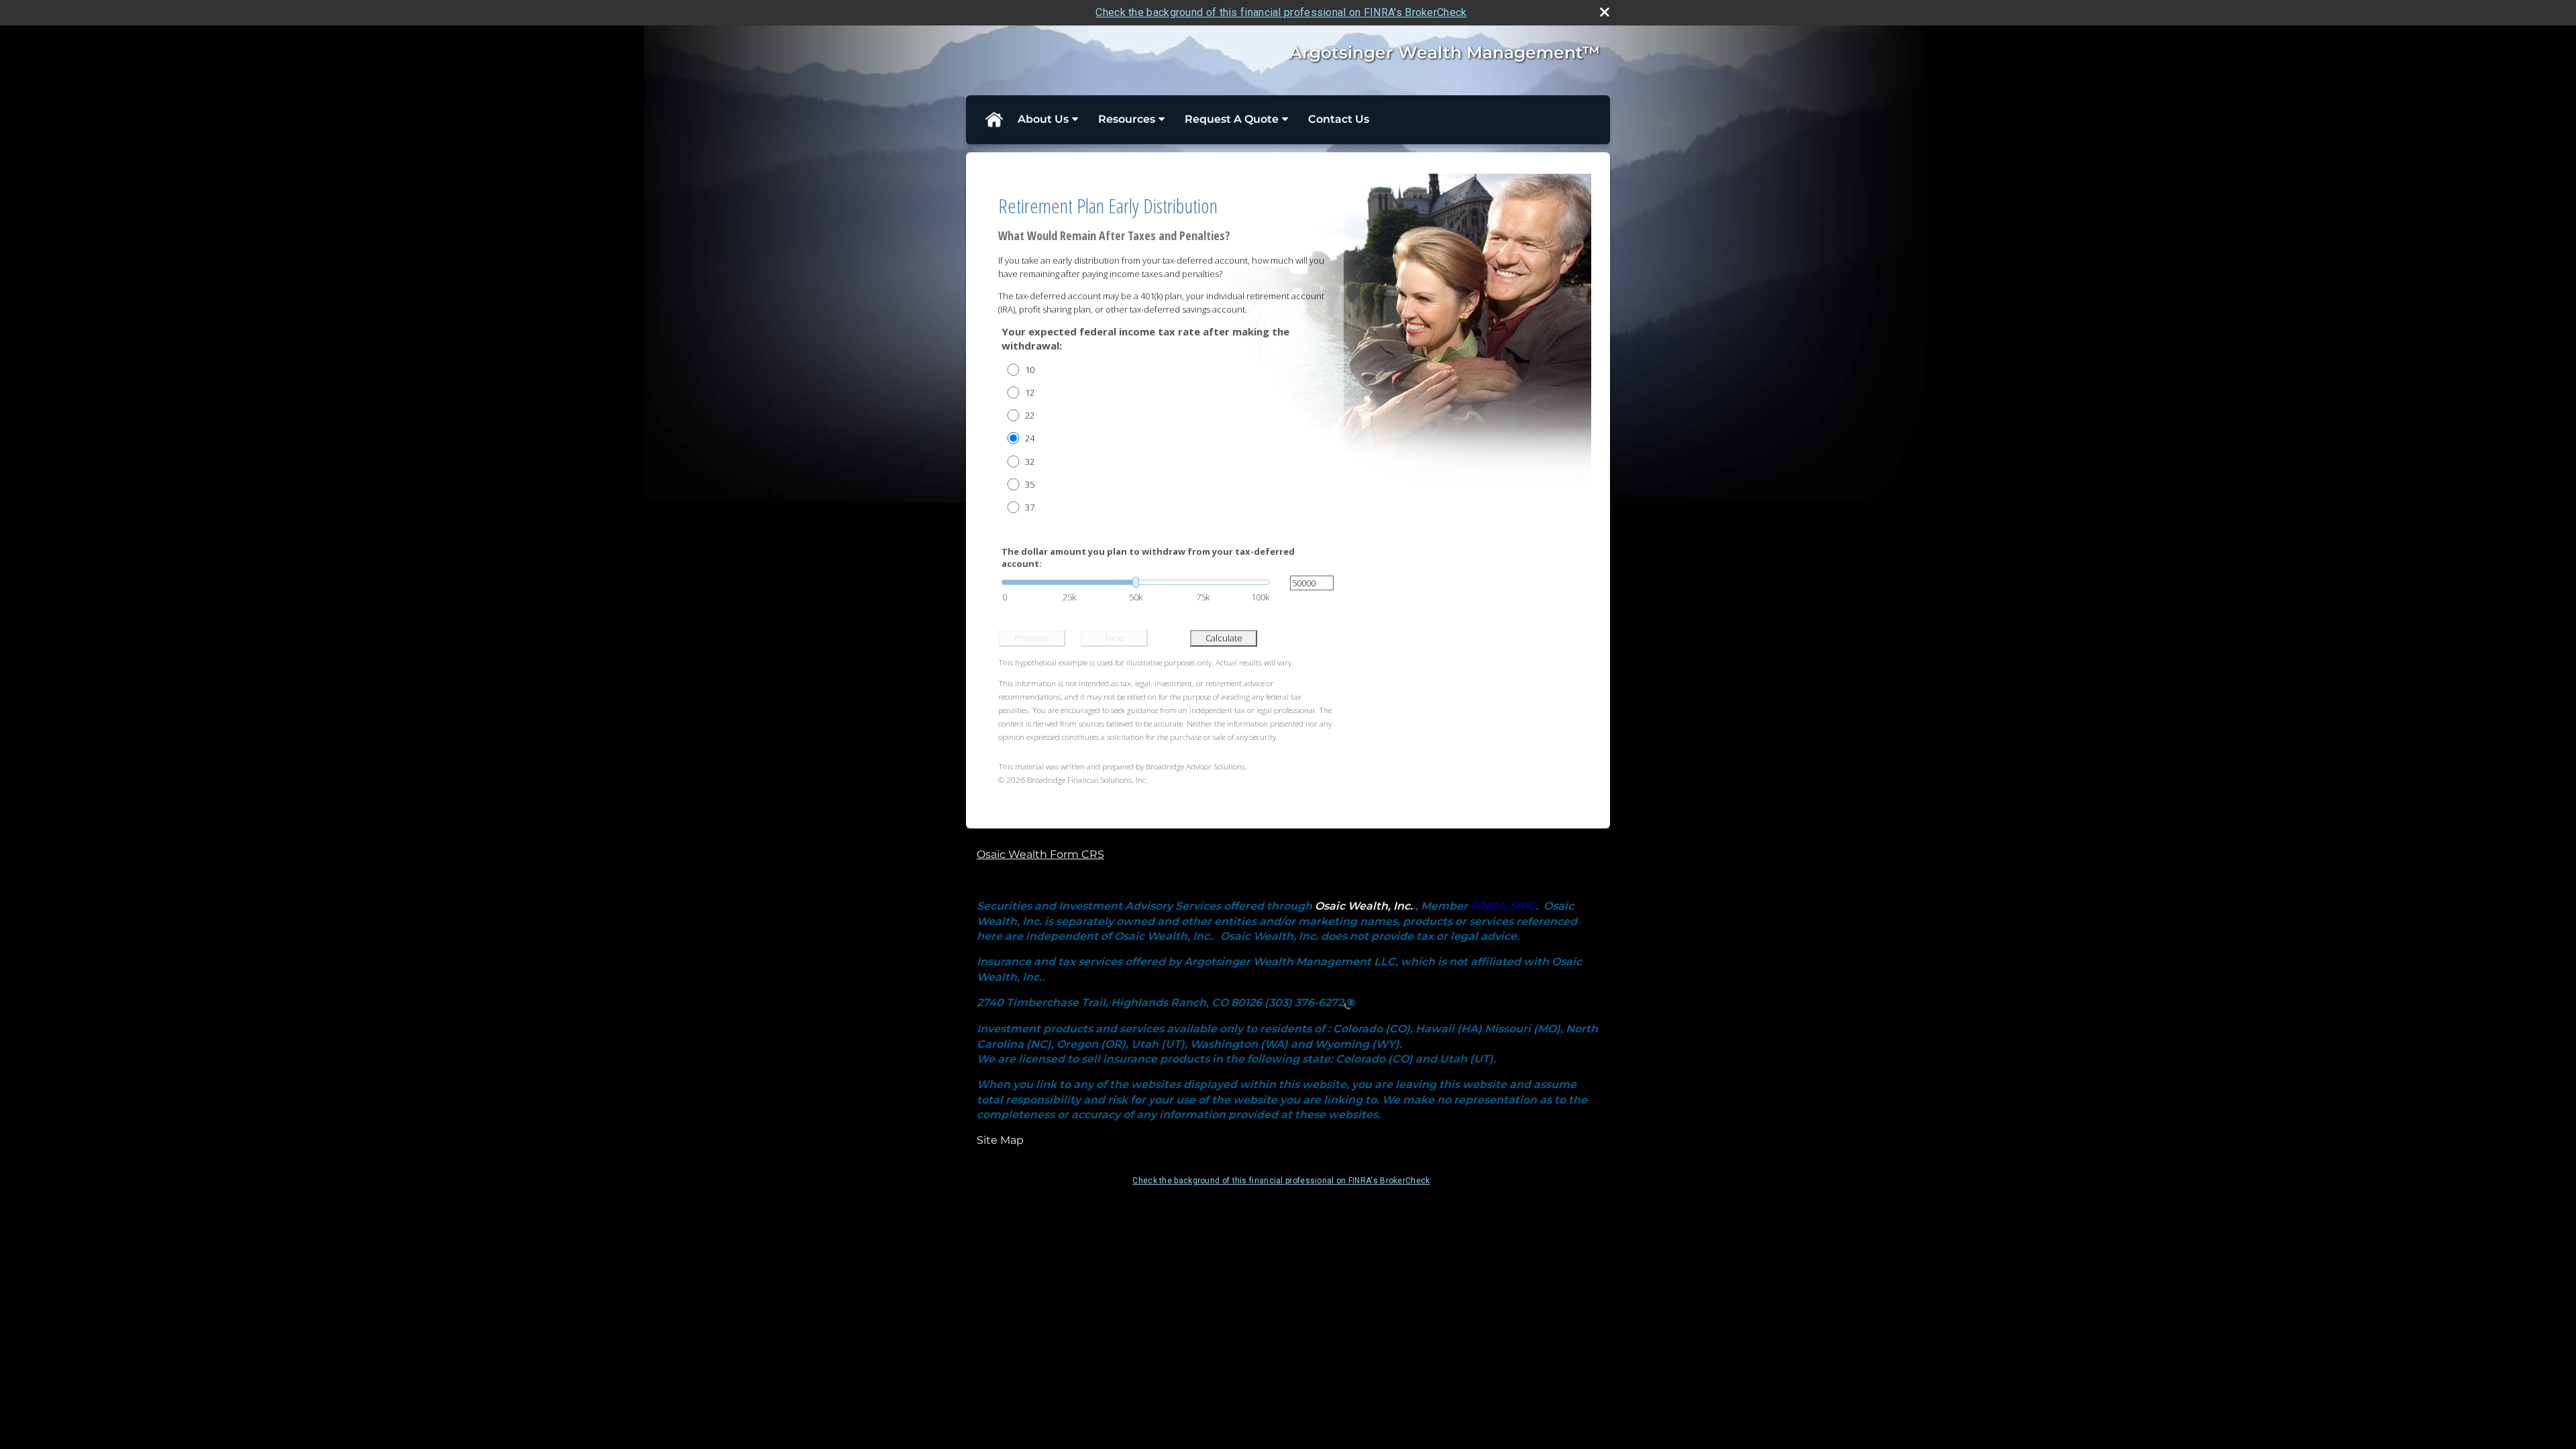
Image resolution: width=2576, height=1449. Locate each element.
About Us (1043, 119)
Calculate (1224, 638)
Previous (1032, 638)
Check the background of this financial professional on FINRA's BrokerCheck (1281, 12)
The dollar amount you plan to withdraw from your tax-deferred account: (1148, 557)
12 (1030, 392)
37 (1030, 507)
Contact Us (1339, 119)
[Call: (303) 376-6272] (1349, 1003)
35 (1030, 484)
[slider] (1136, 582)
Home (994, 119)
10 (1030, 370)
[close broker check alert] (1605, 12)
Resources (1127, 119)
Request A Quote (1232, 119)
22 (1030, 415)
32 (1030, 462)
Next (1115, 638)
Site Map (1000, 1140)
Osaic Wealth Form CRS (1040, 854)
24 (1030, 438)
